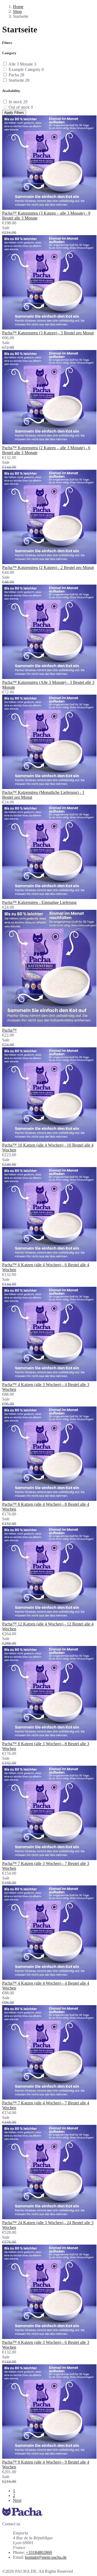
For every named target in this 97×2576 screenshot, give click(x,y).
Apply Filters (14, 113)
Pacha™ (9, 1030)
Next (17, 2500)
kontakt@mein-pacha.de (46, 2557)
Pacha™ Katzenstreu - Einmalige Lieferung (39, 902)
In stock (18, 102)
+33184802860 (39, 2552)
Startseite (19, 80)
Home (18, 7)
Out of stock (21, 107)
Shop (17, 11)
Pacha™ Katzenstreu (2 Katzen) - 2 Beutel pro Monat (48, 567)
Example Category (26, 69)
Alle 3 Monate (22, 64)
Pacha (16, 75)
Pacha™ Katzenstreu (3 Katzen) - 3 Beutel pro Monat (48, 333)
